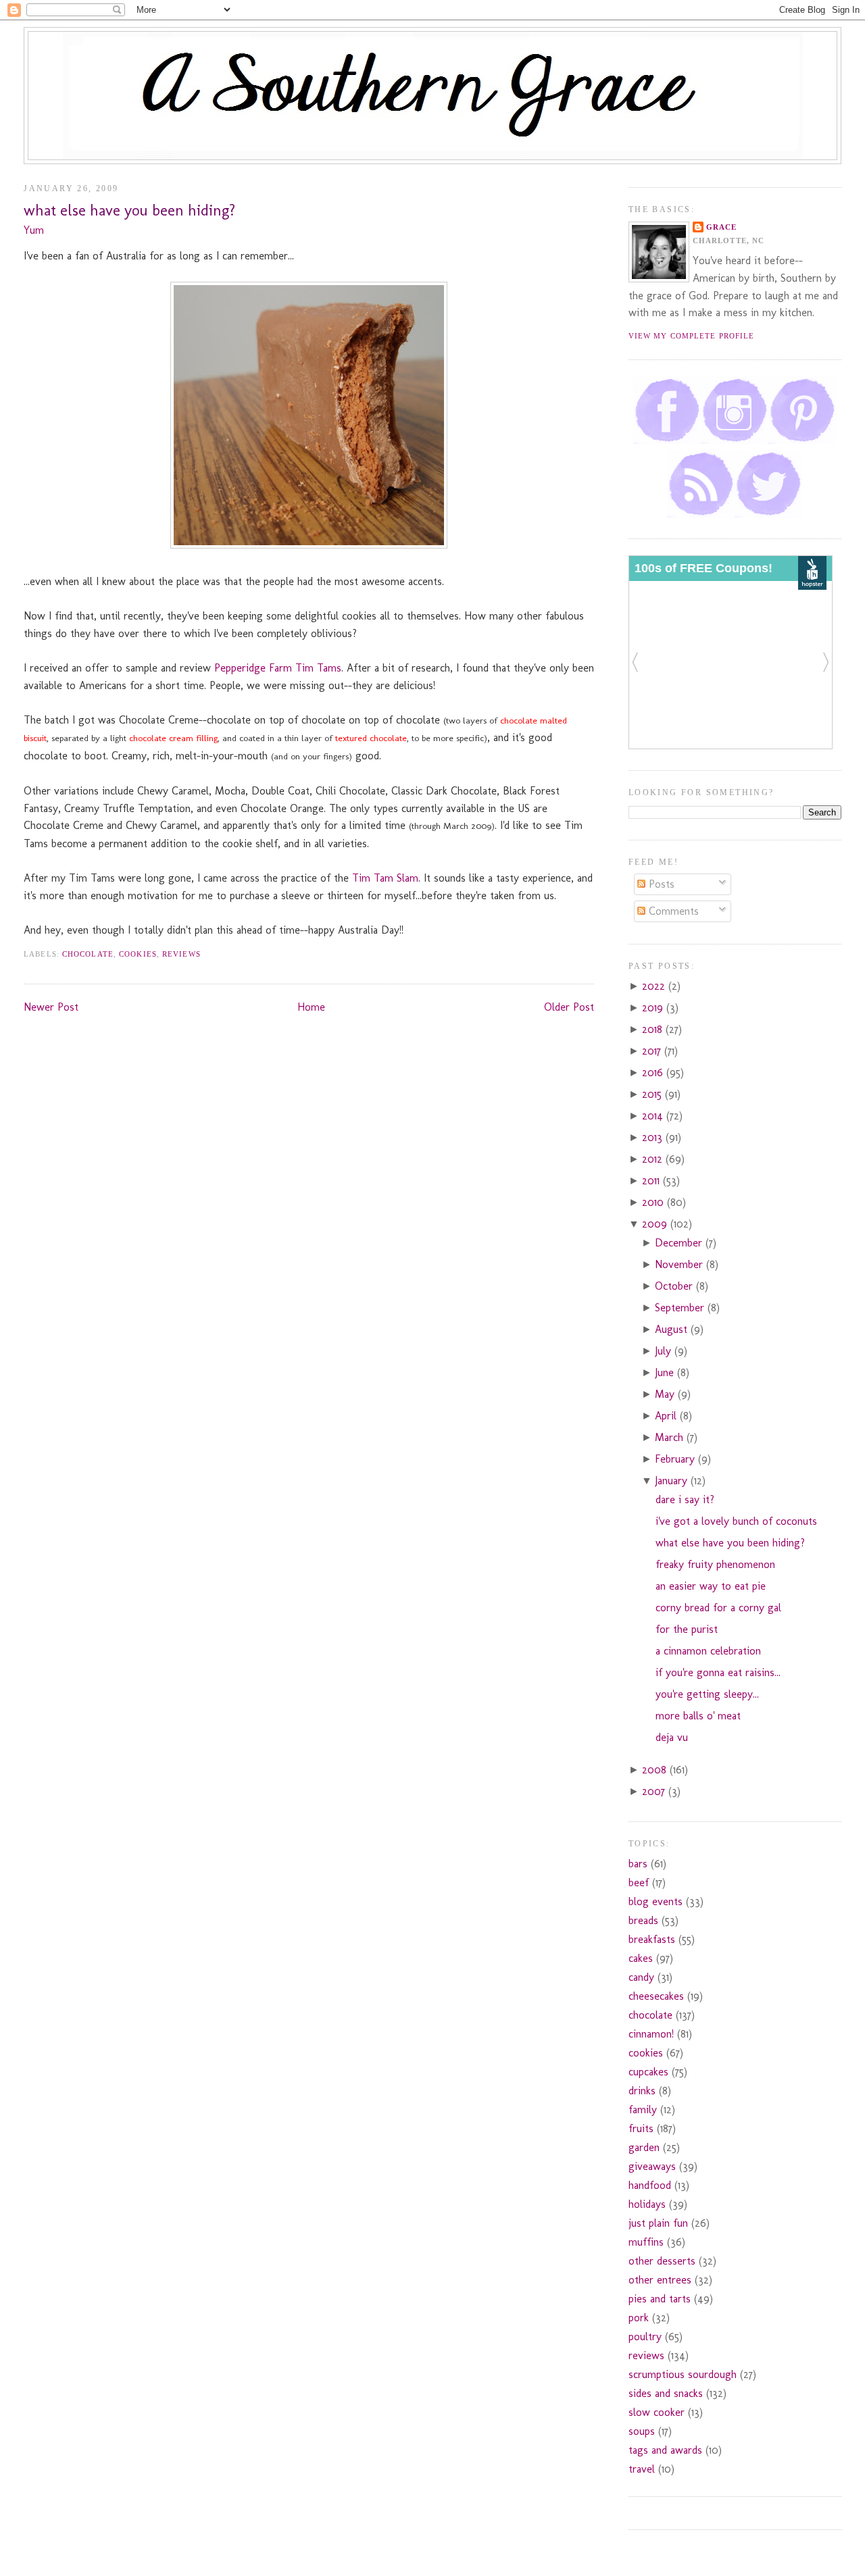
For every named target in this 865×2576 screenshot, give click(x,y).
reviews (181, 954)
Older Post (569, 1007)
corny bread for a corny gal (718, 1608)
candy (641, 1977)
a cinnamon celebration (708, 1651)
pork (639, 2318)
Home (311, 1007)
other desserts (662, 2261)
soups (642, 2431)
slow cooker (657, 2412)
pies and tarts (660, 2299)
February (676, 1459)
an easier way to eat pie (711, 1586)
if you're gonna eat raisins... (718, 1672)
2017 (653, 1051)
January (673, 1481)
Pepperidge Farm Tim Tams (278, 668)
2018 (654, 1029)
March (671, 1437)
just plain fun (658, 2223)
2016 (654, 1072)
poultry (645, 2337)
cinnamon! (651, 2034)
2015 (653, 1094)
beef (639, 1883)
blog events (656, 1901)
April (667, 1416)
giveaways (652, 2166)
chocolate (88, 954)
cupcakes (648, 2072)
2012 (654, 1159)
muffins (646, 2242)
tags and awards (665, 2450)
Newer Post (51, 1007)
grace (722, 227)
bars (638, 1864)
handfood (650, 2185)
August (673, 1329)
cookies (138, 954)
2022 (655, 986)
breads (643, 1920)
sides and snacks (666, 2393)
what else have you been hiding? (129, 210)
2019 (654, 1008)
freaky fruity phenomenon (715, 1564)
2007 (655, 1791)
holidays (647, 2204)
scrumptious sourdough (683, 2374)
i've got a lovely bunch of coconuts (736, 1521)
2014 (654, 1116)
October (675, 1286)
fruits (641, 2128)
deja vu (672, 1737)
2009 (656, 1224)
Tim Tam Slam (385, 878)
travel (642, 2469)
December (680, 1243)
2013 (654, 1137)
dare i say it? (685, 1499)
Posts (660, 884)
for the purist (687, 1629)
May (666, 1394)
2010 (654, 1202)
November (681, 1264)
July (665, 1351)
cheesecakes (656, 1996)
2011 (652, 1181)
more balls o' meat (698, 1716)
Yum (34, 230)
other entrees (660, 2280)
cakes (641, 1958)
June (666, 1372)
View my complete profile (691, 336)
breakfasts (652, 1939)
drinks (642, 2091)
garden (644, 2147)
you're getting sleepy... (707, 1694)
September (681, 1308)
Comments (672, 911)
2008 (656, 1770)
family (643, 2110)
